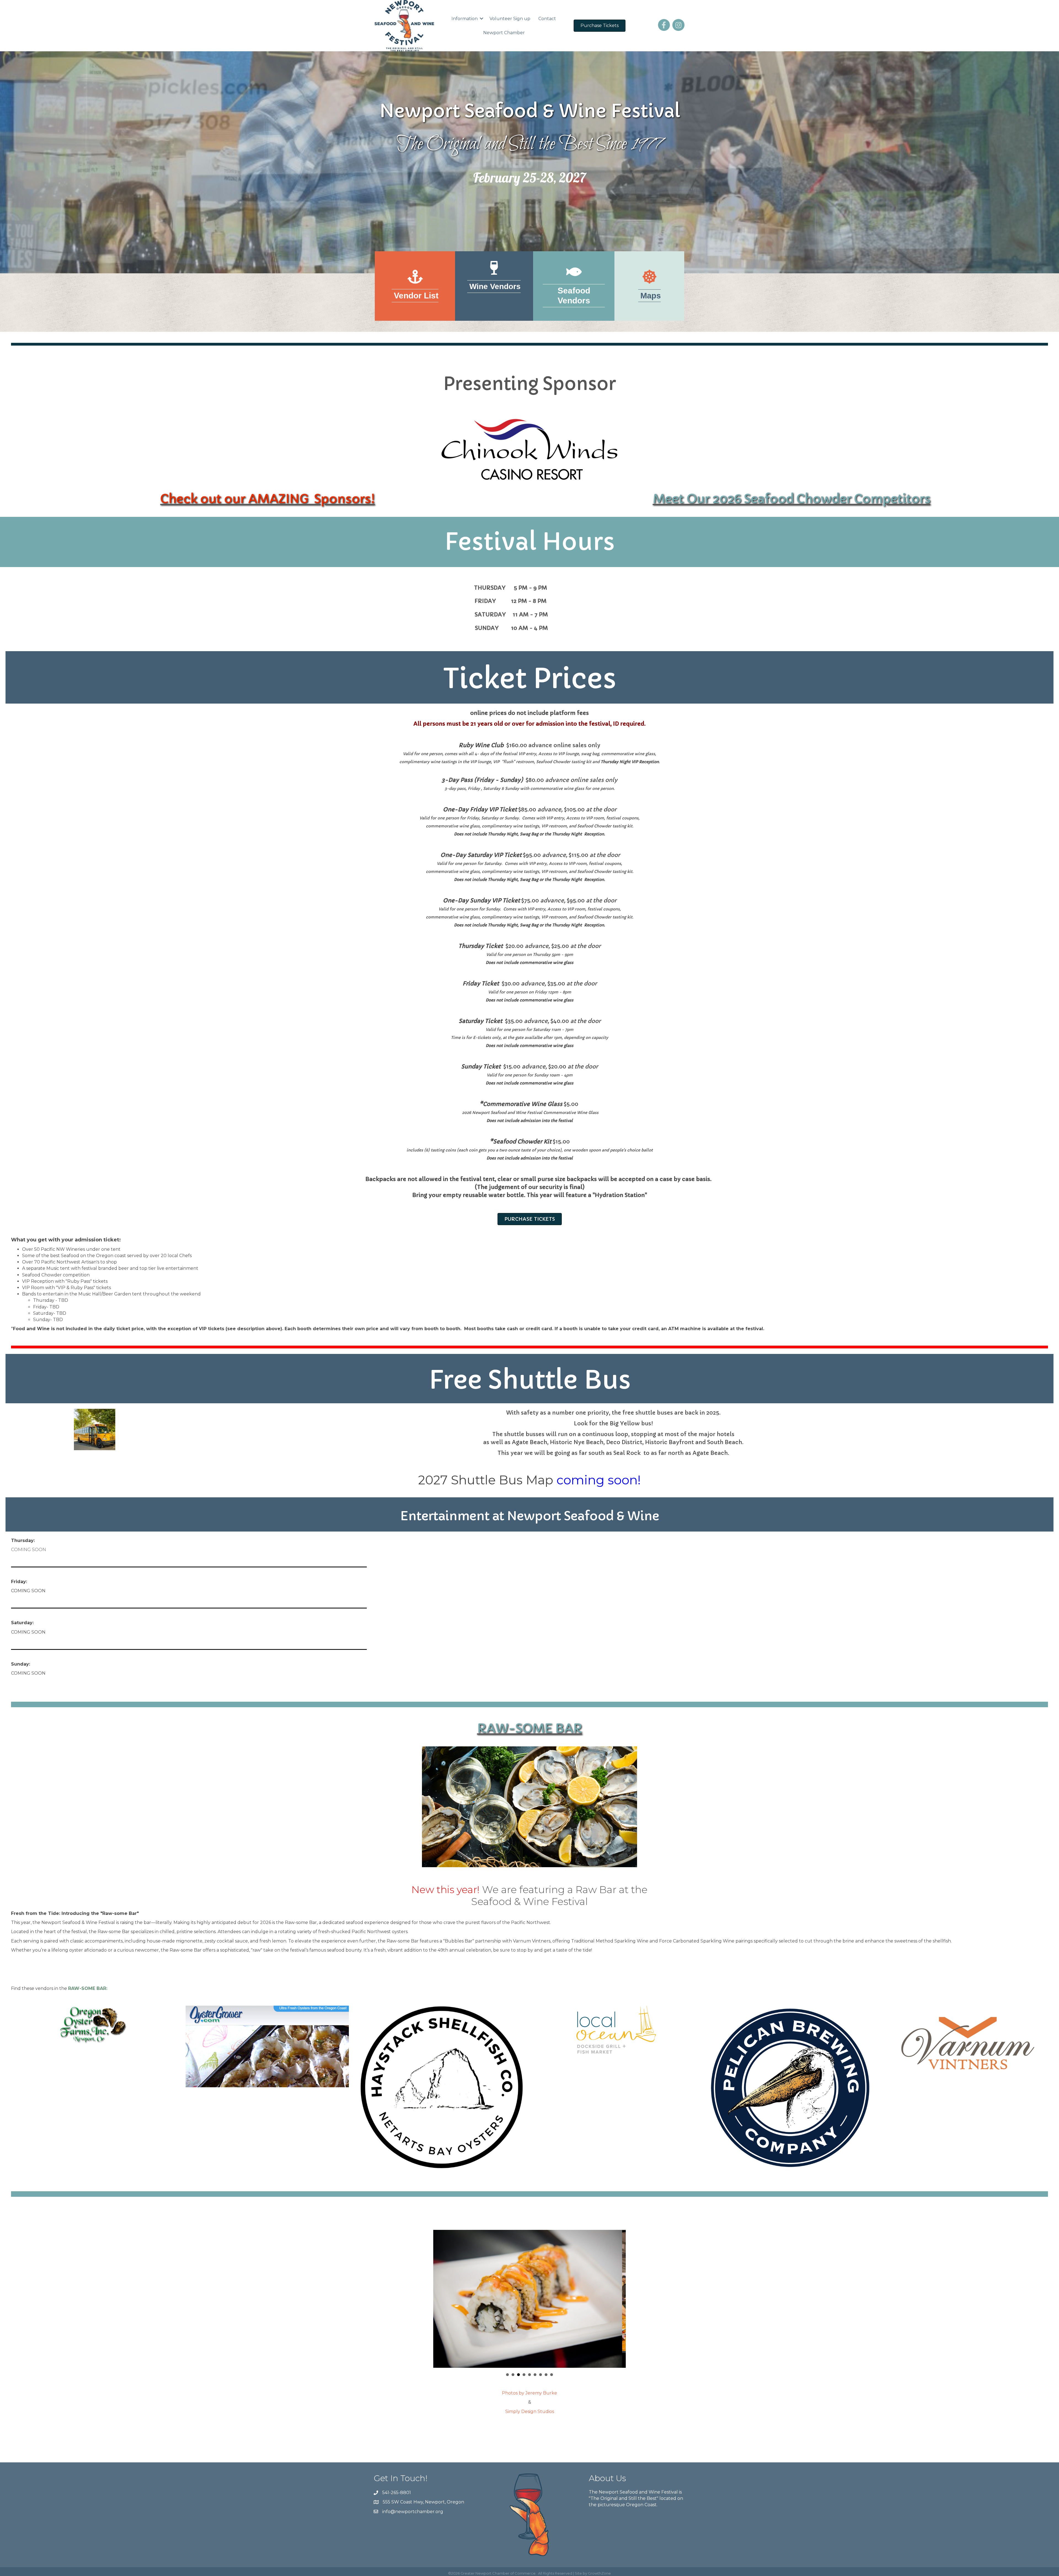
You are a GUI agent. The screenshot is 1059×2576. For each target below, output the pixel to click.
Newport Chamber (504, 33)
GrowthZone (599, 2573)
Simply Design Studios (530, 2411)
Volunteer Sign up (510, 19)
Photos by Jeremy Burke (529, 2393)
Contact (547, 19)
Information (465, 19)
